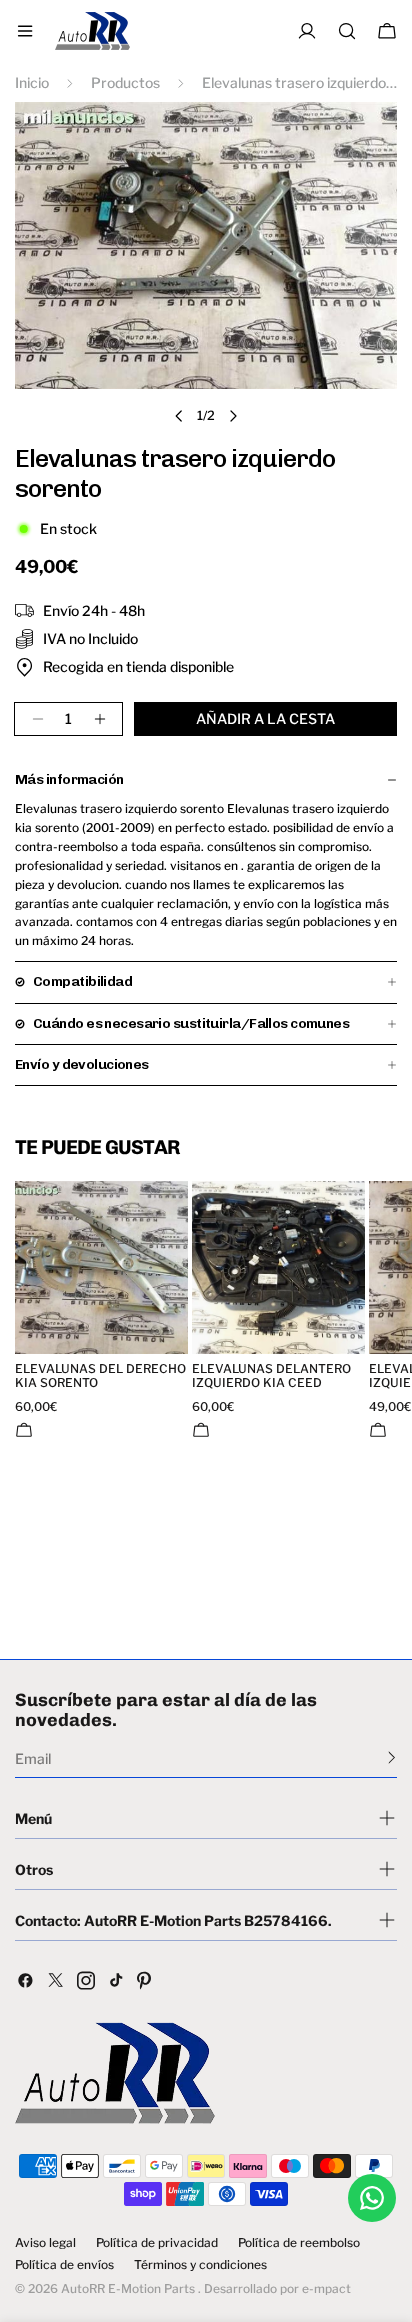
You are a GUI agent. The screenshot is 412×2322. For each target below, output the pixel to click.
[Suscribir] (391, 1757)
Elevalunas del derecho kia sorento (100, 1376)
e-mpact (326, 2288)
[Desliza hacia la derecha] (233, 416)
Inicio (32, 82)
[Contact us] (372, 2198)
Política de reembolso (299, 2243)
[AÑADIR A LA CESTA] (24, 1430)
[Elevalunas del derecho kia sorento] (101, 1267)
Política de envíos (64, 2265)
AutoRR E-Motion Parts (128, 2288)
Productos (125, 82)
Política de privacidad (157, 2243)
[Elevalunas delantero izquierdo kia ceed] (278, 1267)
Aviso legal (45, 2243)
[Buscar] (347, 31)
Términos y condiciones (200, 2265)
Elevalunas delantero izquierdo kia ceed (271, 1376)
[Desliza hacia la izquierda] (179, 416)
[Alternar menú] (25, 31)
